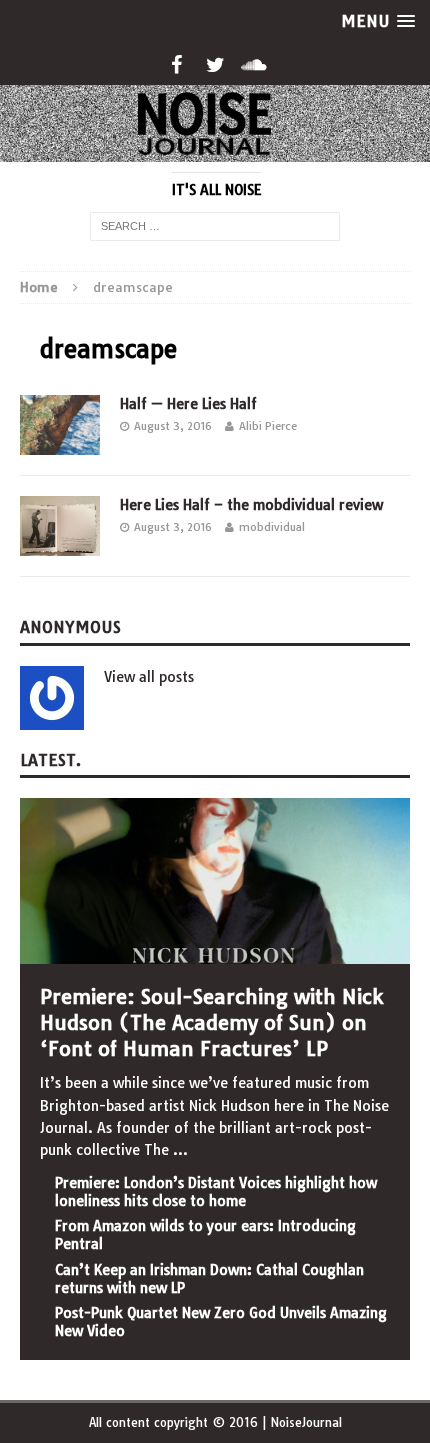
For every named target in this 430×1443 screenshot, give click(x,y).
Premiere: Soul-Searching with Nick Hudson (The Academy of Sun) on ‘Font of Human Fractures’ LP (211, 1022)
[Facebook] (176, 65)
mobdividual (272, 527)
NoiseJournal (306, 1422)
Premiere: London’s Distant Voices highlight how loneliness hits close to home (216, 1192)
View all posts (149, 677)
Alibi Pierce (268, 426)
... (180, 1150)
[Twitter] (215, 65)
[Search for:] (215, 225)
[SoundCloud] (254, 65)
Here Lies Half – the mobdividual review (251, 505)
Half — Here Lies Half (188, 404)
